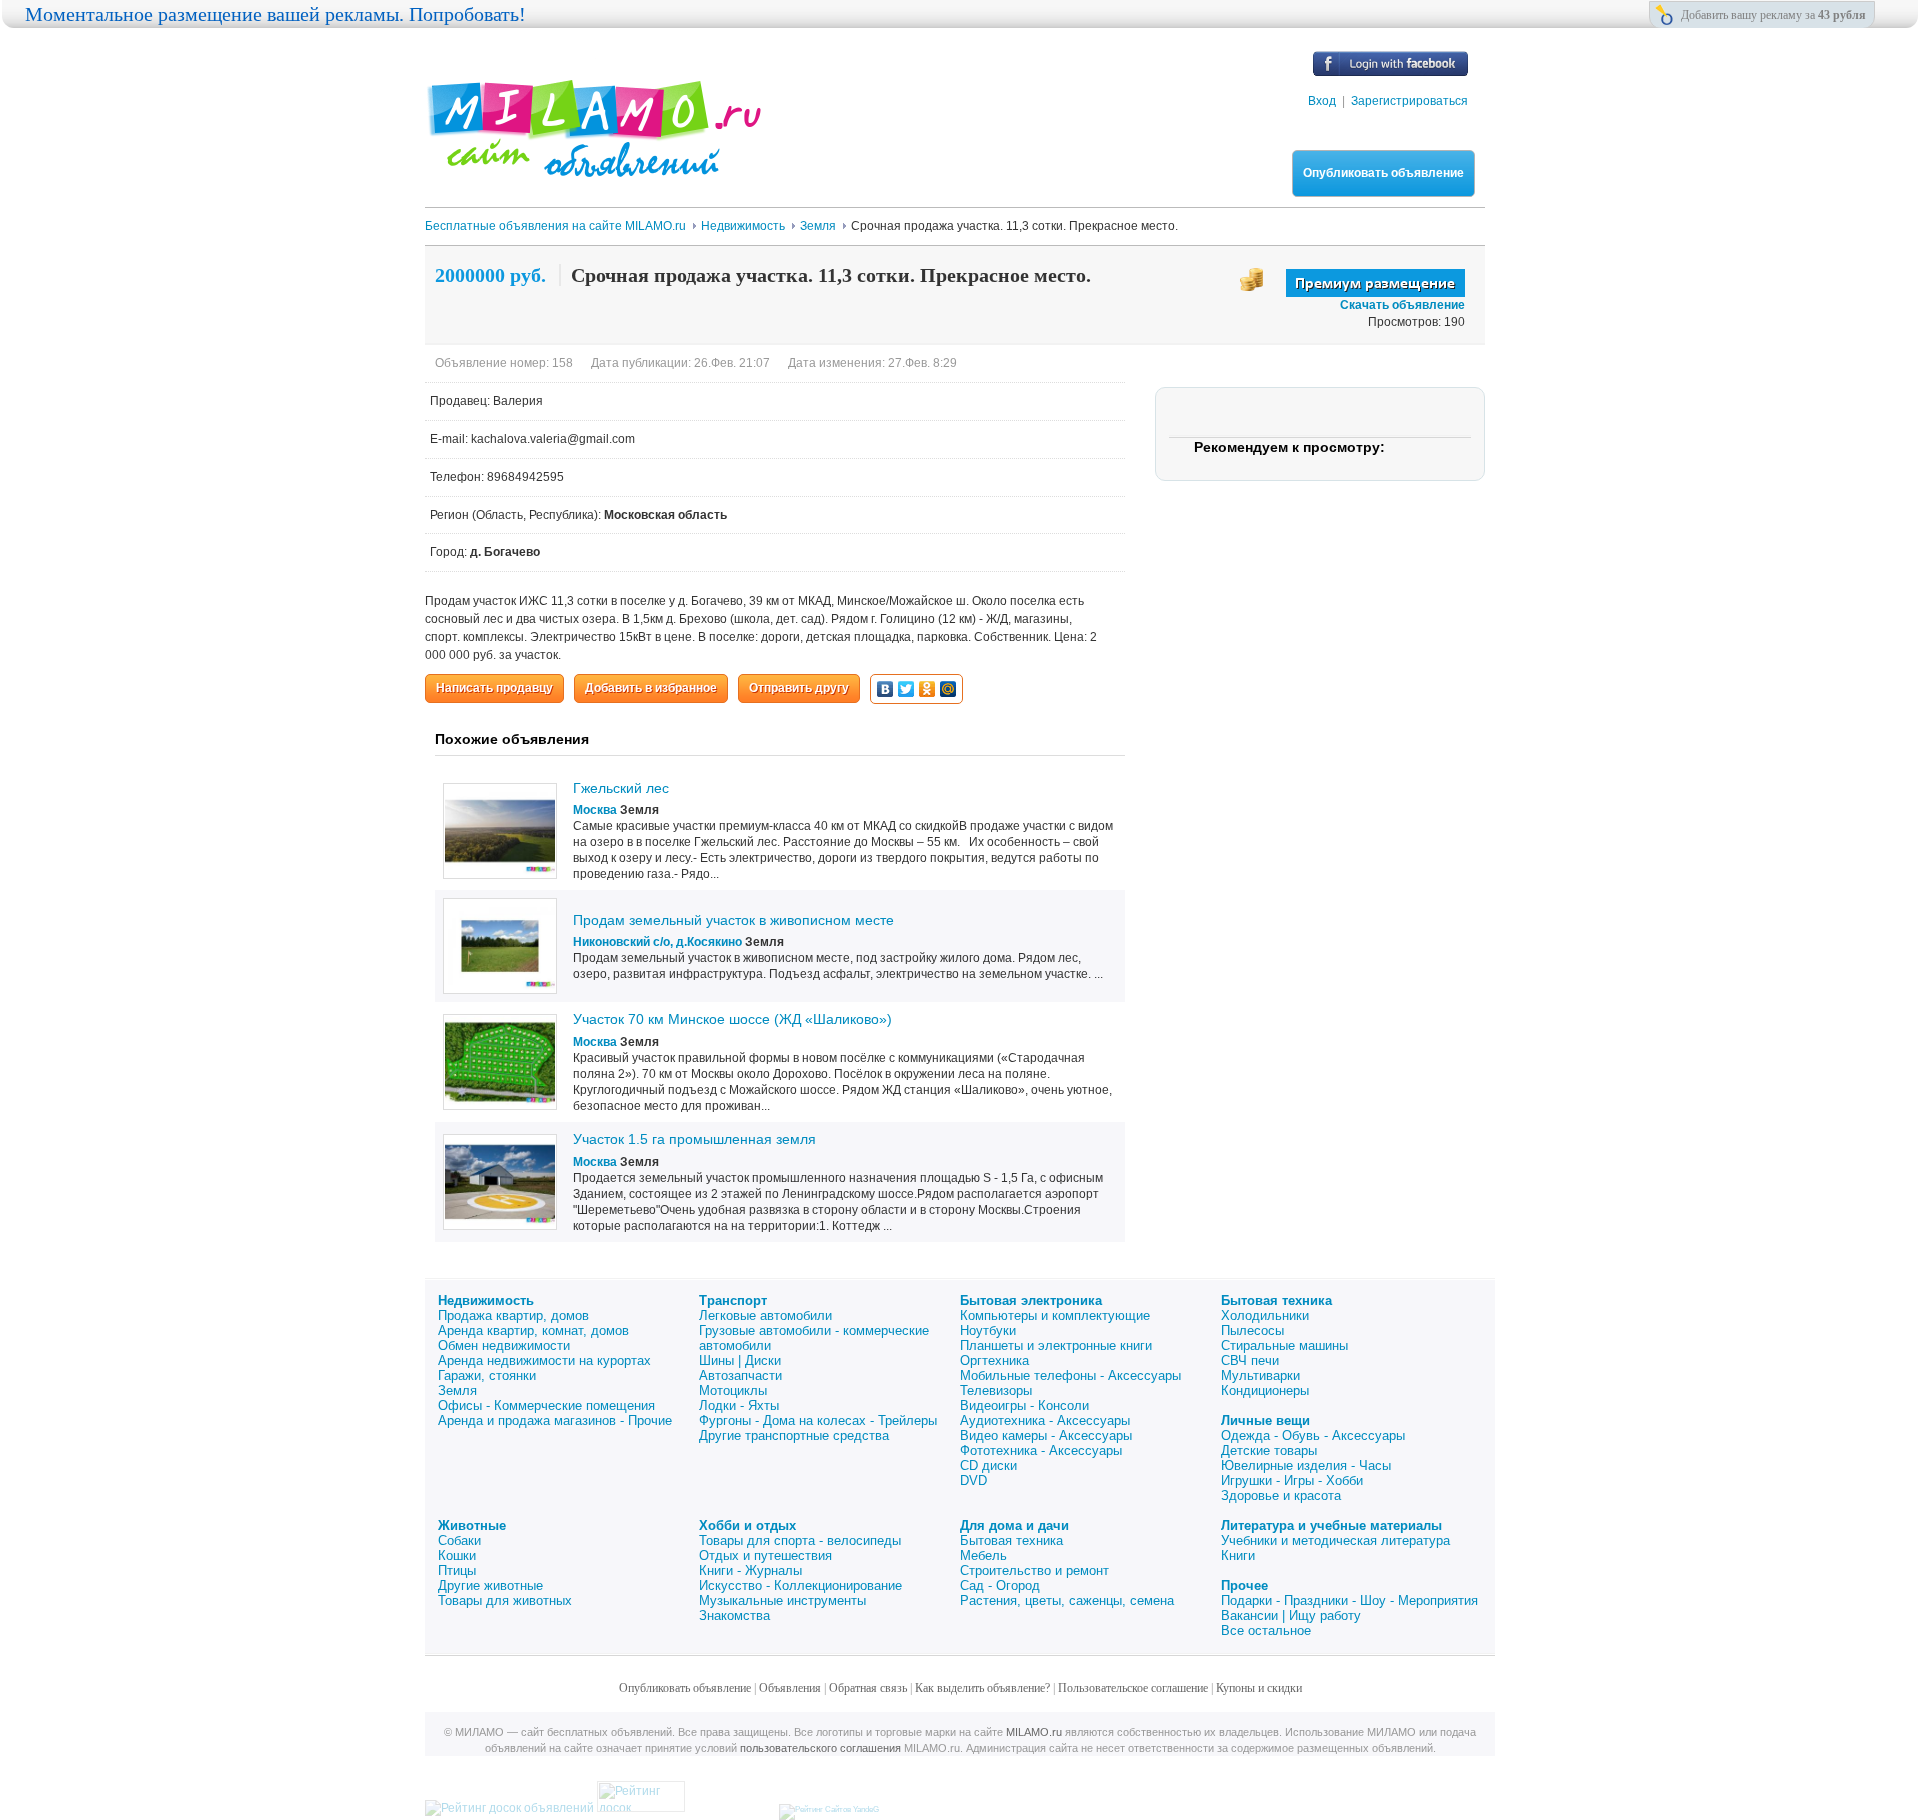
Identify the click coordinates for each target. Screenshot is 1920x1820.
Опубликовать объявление (1383, 173)
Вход (1322, 101)
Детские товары (1269, 1450)
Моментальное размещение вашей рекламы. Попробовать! (275, 14)
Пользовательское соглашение (1133, 1688)
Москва (595, 810)
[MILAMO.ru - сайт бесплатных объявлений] (593, 165)
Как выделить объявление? (982, 1688)
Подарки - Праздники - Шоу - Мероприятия (1349, 1600)
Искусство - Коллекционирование (800, 1585)
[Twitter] (906, 689)
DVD (973, 1480)
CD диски (988, 1465)
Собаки (459, 1540)
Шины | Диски (740, 1360)
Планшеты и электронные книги (1056, 1345)
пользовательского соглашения (820, 1748)
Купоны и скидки (1259, 1688)
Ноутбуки (988, 1330)
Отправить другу (799, 688)
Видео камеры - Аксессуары (1046, 1435)
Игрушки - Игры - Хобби (1292, 1480)
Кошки (457, 1555)
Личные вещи (1265, 1420)
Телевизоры (996, 1390)
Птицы (457, 1570)
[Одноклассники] (927, 689)
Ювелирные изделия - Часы (1306, 1465)
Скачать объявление (1402, 305)
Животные (472, 1525)
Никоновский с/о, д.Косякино (657, 942)
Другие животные (490, 1585)
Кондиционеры (1265, 1390)
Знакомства (734, 1615)
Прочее (1244, 1585)
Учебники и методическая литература (1335, 1540)
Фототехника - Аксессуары (1041, 1450)
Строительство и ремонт (1034, 1570)
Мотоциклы (733, 1390)
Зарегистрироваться (1409, 101)
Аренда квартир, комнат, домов (533, 1330)
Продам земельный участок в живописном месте (733, 920)
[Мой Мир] (948, 689)
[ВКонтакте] (885, 689)
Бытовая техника (1276, 1300)
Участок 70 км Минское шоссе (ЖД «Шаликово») (732, 1019)
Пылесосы (1252, 1330)
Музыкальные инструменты (782, 1600)
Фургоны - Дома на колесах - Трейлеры (818, 1420)
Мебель (983, 1555)
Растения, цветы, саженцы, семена (1067, 1600)
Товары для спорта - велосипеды (800, 1540)
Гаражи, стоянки (487, 1375)
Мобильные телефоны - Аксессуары (1070, 1375)
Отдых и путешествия (765, 1555)
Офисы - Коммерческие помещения (546, 1405)
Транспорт (733, 1300)
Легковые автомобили (765, 1315)
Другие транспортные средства (794, 1435)
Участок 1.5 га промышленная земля (694, 1139)
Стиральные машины (1284, 1345)
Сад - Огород (1000, 1585)
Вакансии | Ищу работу (1291, 1615)
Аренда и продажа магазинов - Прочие (555, 1420)
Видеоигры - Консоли (1024, 1405)
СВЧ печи (1250, 1360)
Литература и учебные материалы (1331, 1525)
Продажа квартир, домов (513, 1315)
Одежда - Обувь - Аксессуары (1313, 1435)
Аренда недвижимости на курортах (544, 1360)
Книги (1238, 1555)
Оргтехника (994, 1360)
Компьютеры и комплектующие (1055, 1315)
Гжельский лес (621, 788)
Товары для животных (505, 1600)
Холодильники (1265, 1315)
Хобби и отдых (747, 1525)
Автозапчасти (740, 1375)
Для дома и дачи (1014, 1525)
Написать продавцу (494, 688)
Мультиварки (1260, 1375)
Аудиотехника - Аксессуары (1045, 1420)
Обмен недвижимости (504, 1345)
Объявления (790, 1688)
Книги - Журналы (750, 1570)
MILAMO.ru (1034, 1732)
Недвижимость (486, 1300)
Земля (457, 1390)
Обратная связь (868, 1688)
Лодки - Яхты (739, 1405)
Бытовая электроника (1031, 1300)
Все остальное (1266, 1630)
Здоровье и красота (1281, 1495)
